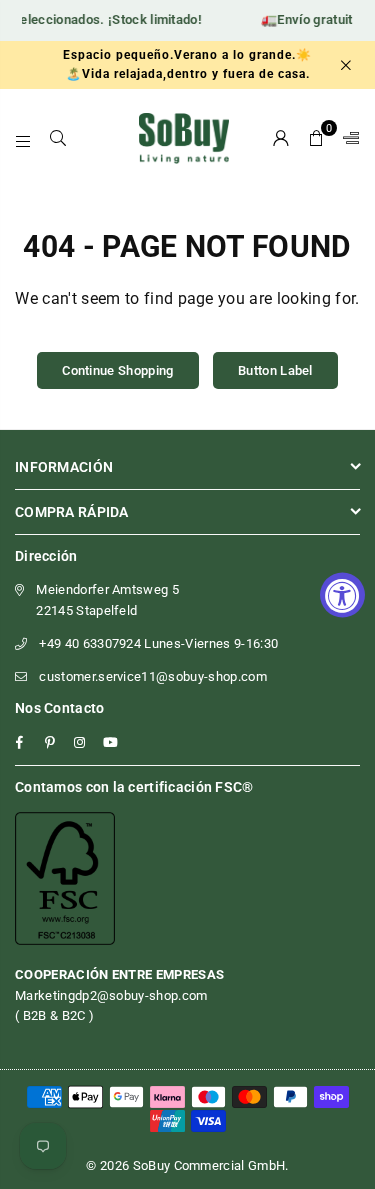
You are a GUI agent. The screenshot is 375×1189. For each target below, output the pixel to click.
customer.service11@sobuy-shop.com (153, 676)
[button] (316, 138)
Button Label (275, 370)
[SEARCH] (58, 138)
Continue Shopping (117, 370)
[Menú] (23, 138)
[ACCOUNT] (281, 138)
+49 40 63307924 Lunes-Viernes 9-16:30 (158, 643)
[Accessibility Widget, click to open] (342, 594)
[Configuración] (347, 138)
